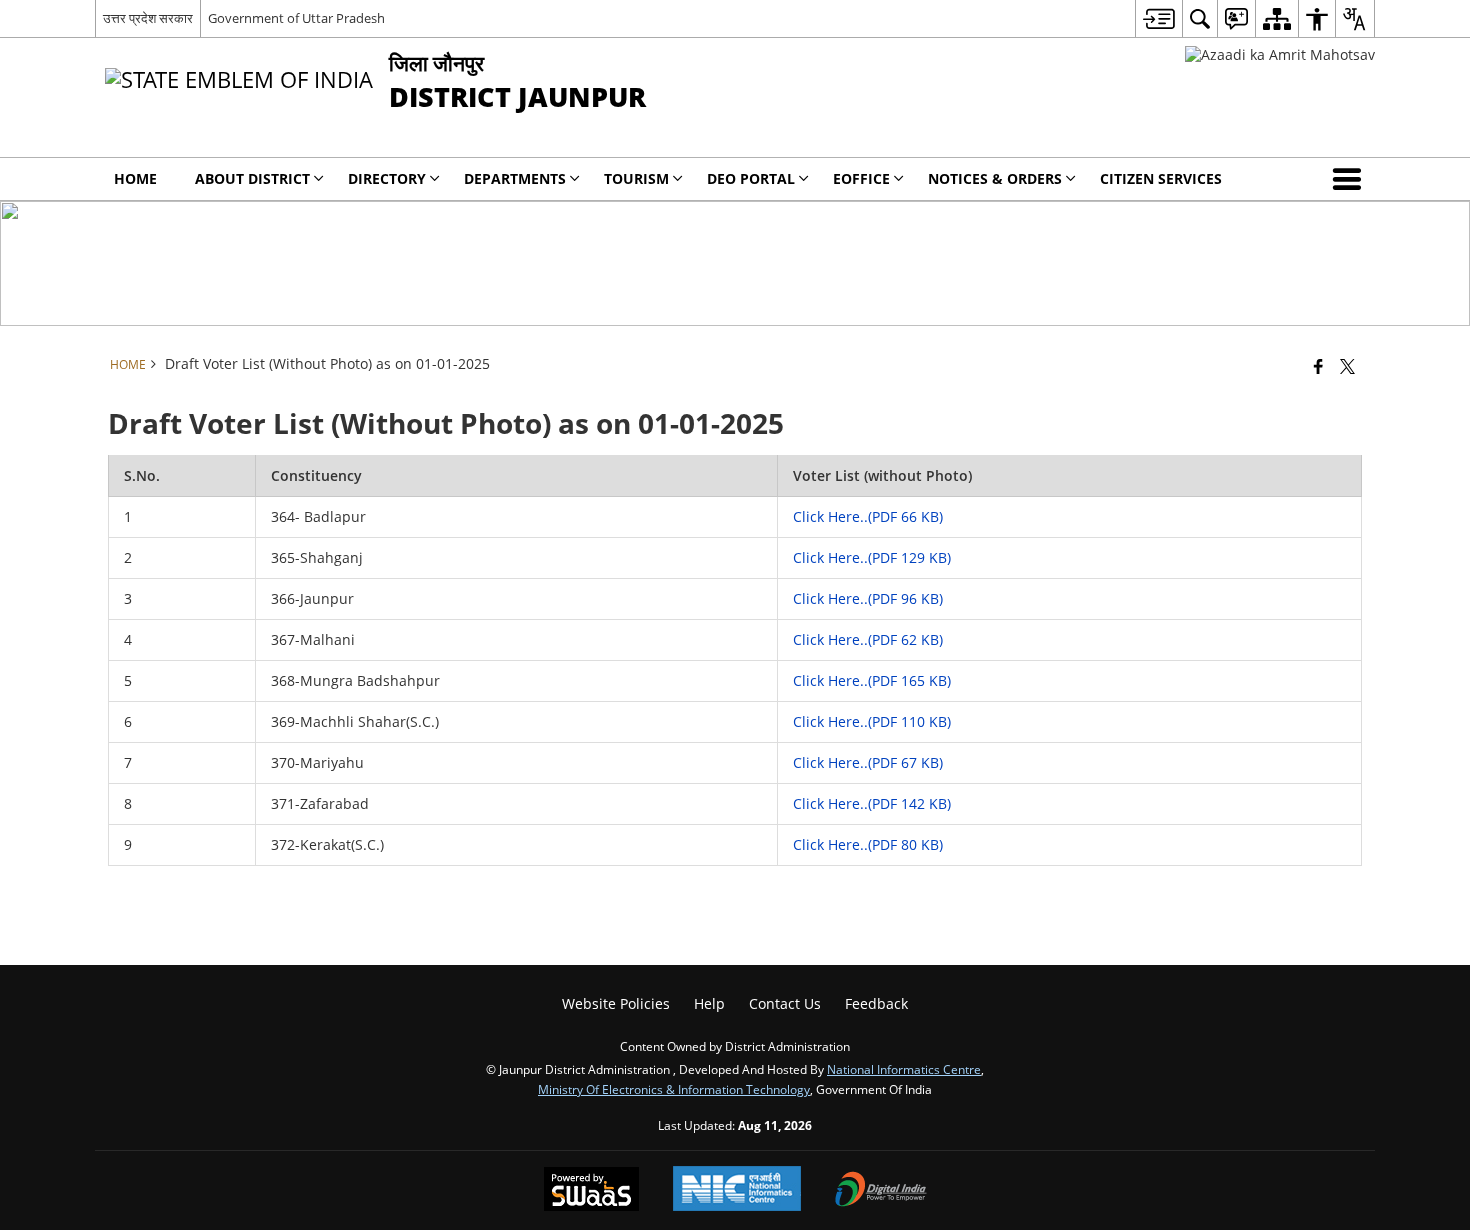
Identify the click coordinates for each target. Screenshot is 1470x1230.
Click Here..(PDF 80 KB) (868, 844)
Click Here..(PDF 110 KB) (872, 721)
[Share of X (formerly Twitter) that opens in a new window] (1347, 366)
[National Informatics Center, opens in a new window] (737, 1190)
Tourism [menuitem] (636, 178)
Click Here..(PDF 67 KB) (868, 762)
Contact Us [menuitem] (785, 1003)
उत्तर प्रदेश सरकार (148, 18)
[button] (1351, 179)
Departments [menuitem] (515, 178)
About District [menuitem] (252, 178)
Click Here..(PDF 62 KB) (868, 639)
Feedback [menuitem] (876, 1003)
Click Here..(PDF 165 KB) (872, 680)
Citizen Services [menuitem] (1161, 178)
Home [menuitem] (135, 178)
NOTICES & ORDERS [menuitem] (995, 178)
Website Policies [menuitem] (616, 1003)
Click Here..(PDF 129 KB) (872, 557)
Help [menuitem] (709, 1003)
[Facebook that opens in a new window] (1318, 366)
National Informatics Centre (904, 1069)
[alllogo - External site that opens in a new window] (1280, 54)
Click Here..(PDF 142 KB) (872, 803)
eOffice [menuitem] (861, 178)
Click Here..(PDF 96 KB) (868, 598)
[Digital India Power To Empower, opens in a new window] (881, 1191)
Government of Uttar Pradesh (296, 18)
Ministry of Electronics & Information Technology (674, 1089)
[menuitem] (1158, 18)
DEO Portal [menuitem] (751, 178)
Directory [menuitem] (387, 178)
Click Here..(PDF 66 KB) (868, 516)
